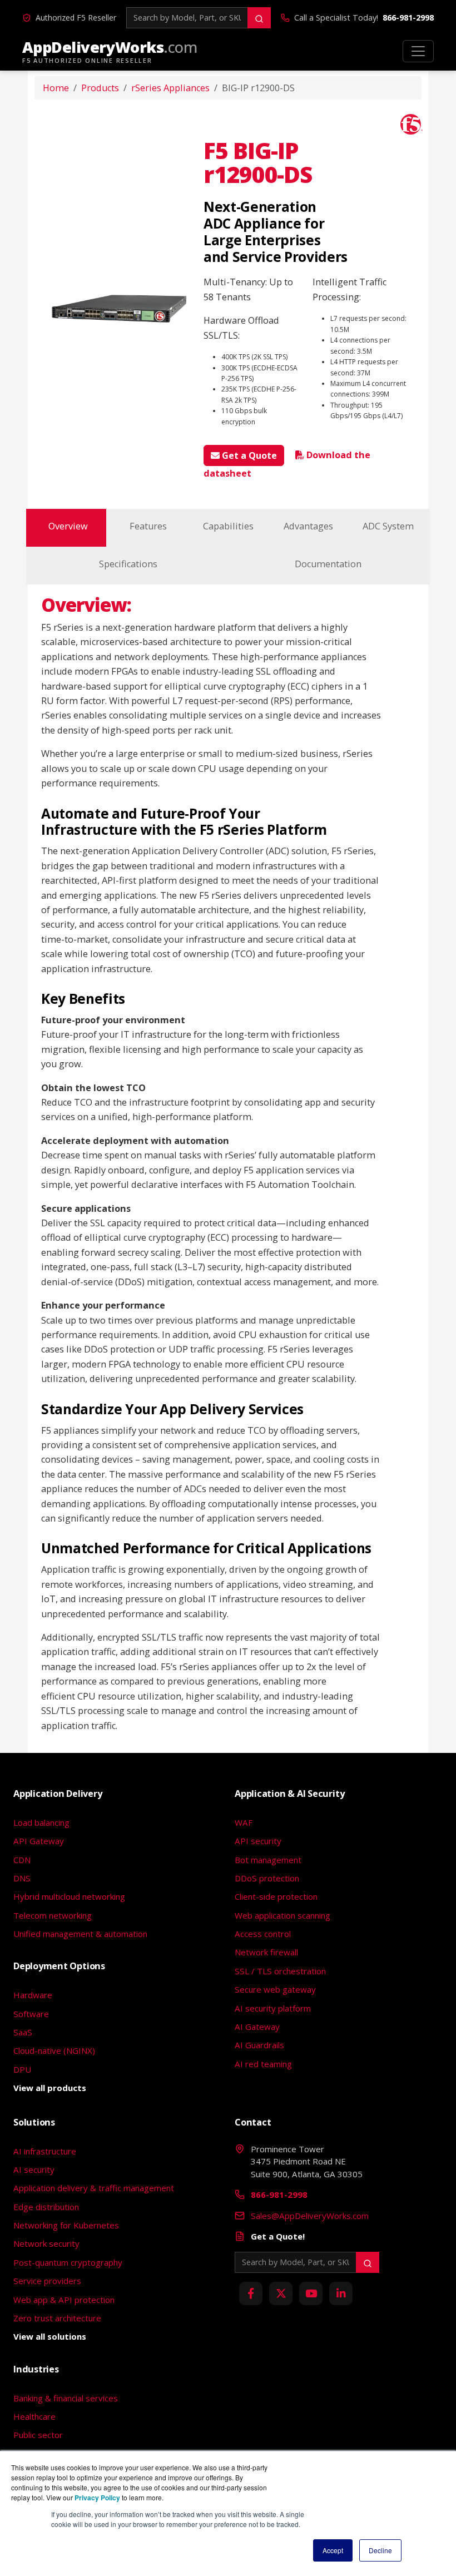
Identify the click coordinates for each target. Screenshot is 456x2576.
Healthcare (34, 2416)
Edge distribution (46, 2207)
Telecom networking (53, 1915)
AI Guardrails (259, 2045)
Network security (46, 2243)
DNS (22, 1878)
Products (100, 88)
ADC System (388, 526)
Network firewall (266, 1952)
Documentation (328, 564)
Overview (68, 526)
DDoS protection (267, 1878)
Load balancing (41, 1822)
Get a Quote (248, 455)
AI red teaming (263, 2064)
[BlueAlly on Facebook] (251, 2293)
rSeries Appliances (170, 88)
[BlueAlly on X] (281, 2293)
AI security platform (273, 2008)
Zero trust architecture (57, 2318)
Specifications (128, 564)
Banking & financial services (66, 2398)
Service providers (47, 2281)
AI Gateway (257, 2027)
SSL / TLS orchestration (280, 1971)
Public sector (38, 2435)
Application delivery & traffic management (94, 2188)
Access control (263, 1934)
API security (258, 1841)
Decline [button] (380, 2550)
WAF (244, 1822)
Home (56, 88)
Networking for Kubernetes (66, 2225)
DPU (22, 2069)
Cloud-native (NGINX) (54, 2050)
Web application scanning (282, 1915)
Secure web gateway (275, 1989)
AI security (34, 2169)
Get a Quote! (278, 2236)
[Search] (259, 18)
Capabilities (228, 526)
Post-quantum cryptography (68, 2262)
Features (148, 526)
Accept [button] (333, 2550)
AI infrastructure (45, 2151)
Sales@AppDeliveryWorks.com (310, 2216)
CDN (22, 1860)
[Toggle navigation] (418, 51)
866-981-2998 (408, 18)
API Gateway (39, 1841)
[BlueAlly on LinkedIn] (341, 2293)
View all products (50, 2088)
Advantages (308, 526)
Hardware (33, 1995)
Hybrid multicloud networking (69, 1896)
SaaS (23, 2032)
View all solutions (50, 2336)
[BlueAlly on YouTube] (311, 2293)
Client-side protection (276, 1896)
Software (31, 2014)
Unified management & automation (80, 1934)
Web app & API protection (64, 2300)
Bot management (268, 1860)
